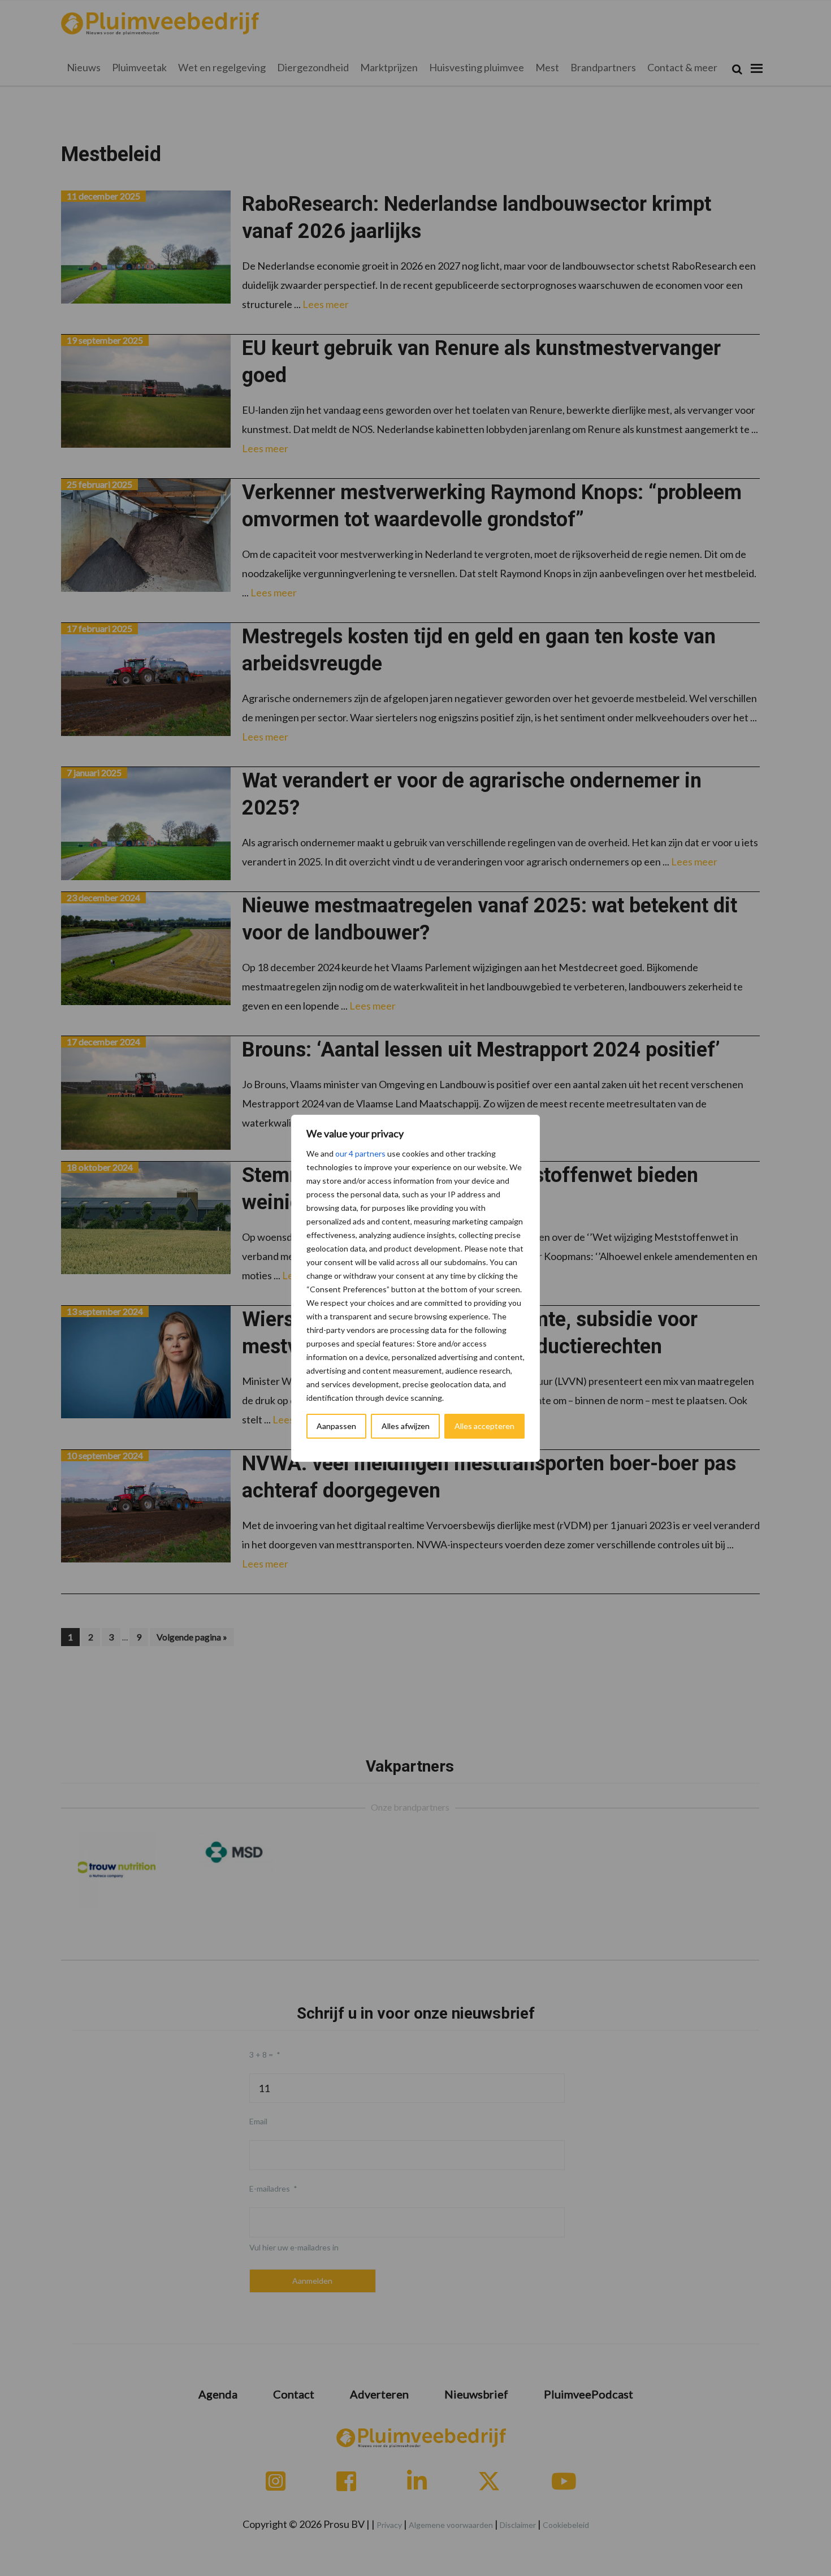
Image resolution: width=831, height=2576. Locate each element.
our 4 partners (360, 1153)
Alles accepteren (484, 1426)
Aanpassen (336, 1426)
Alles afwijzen (406, 1426)
